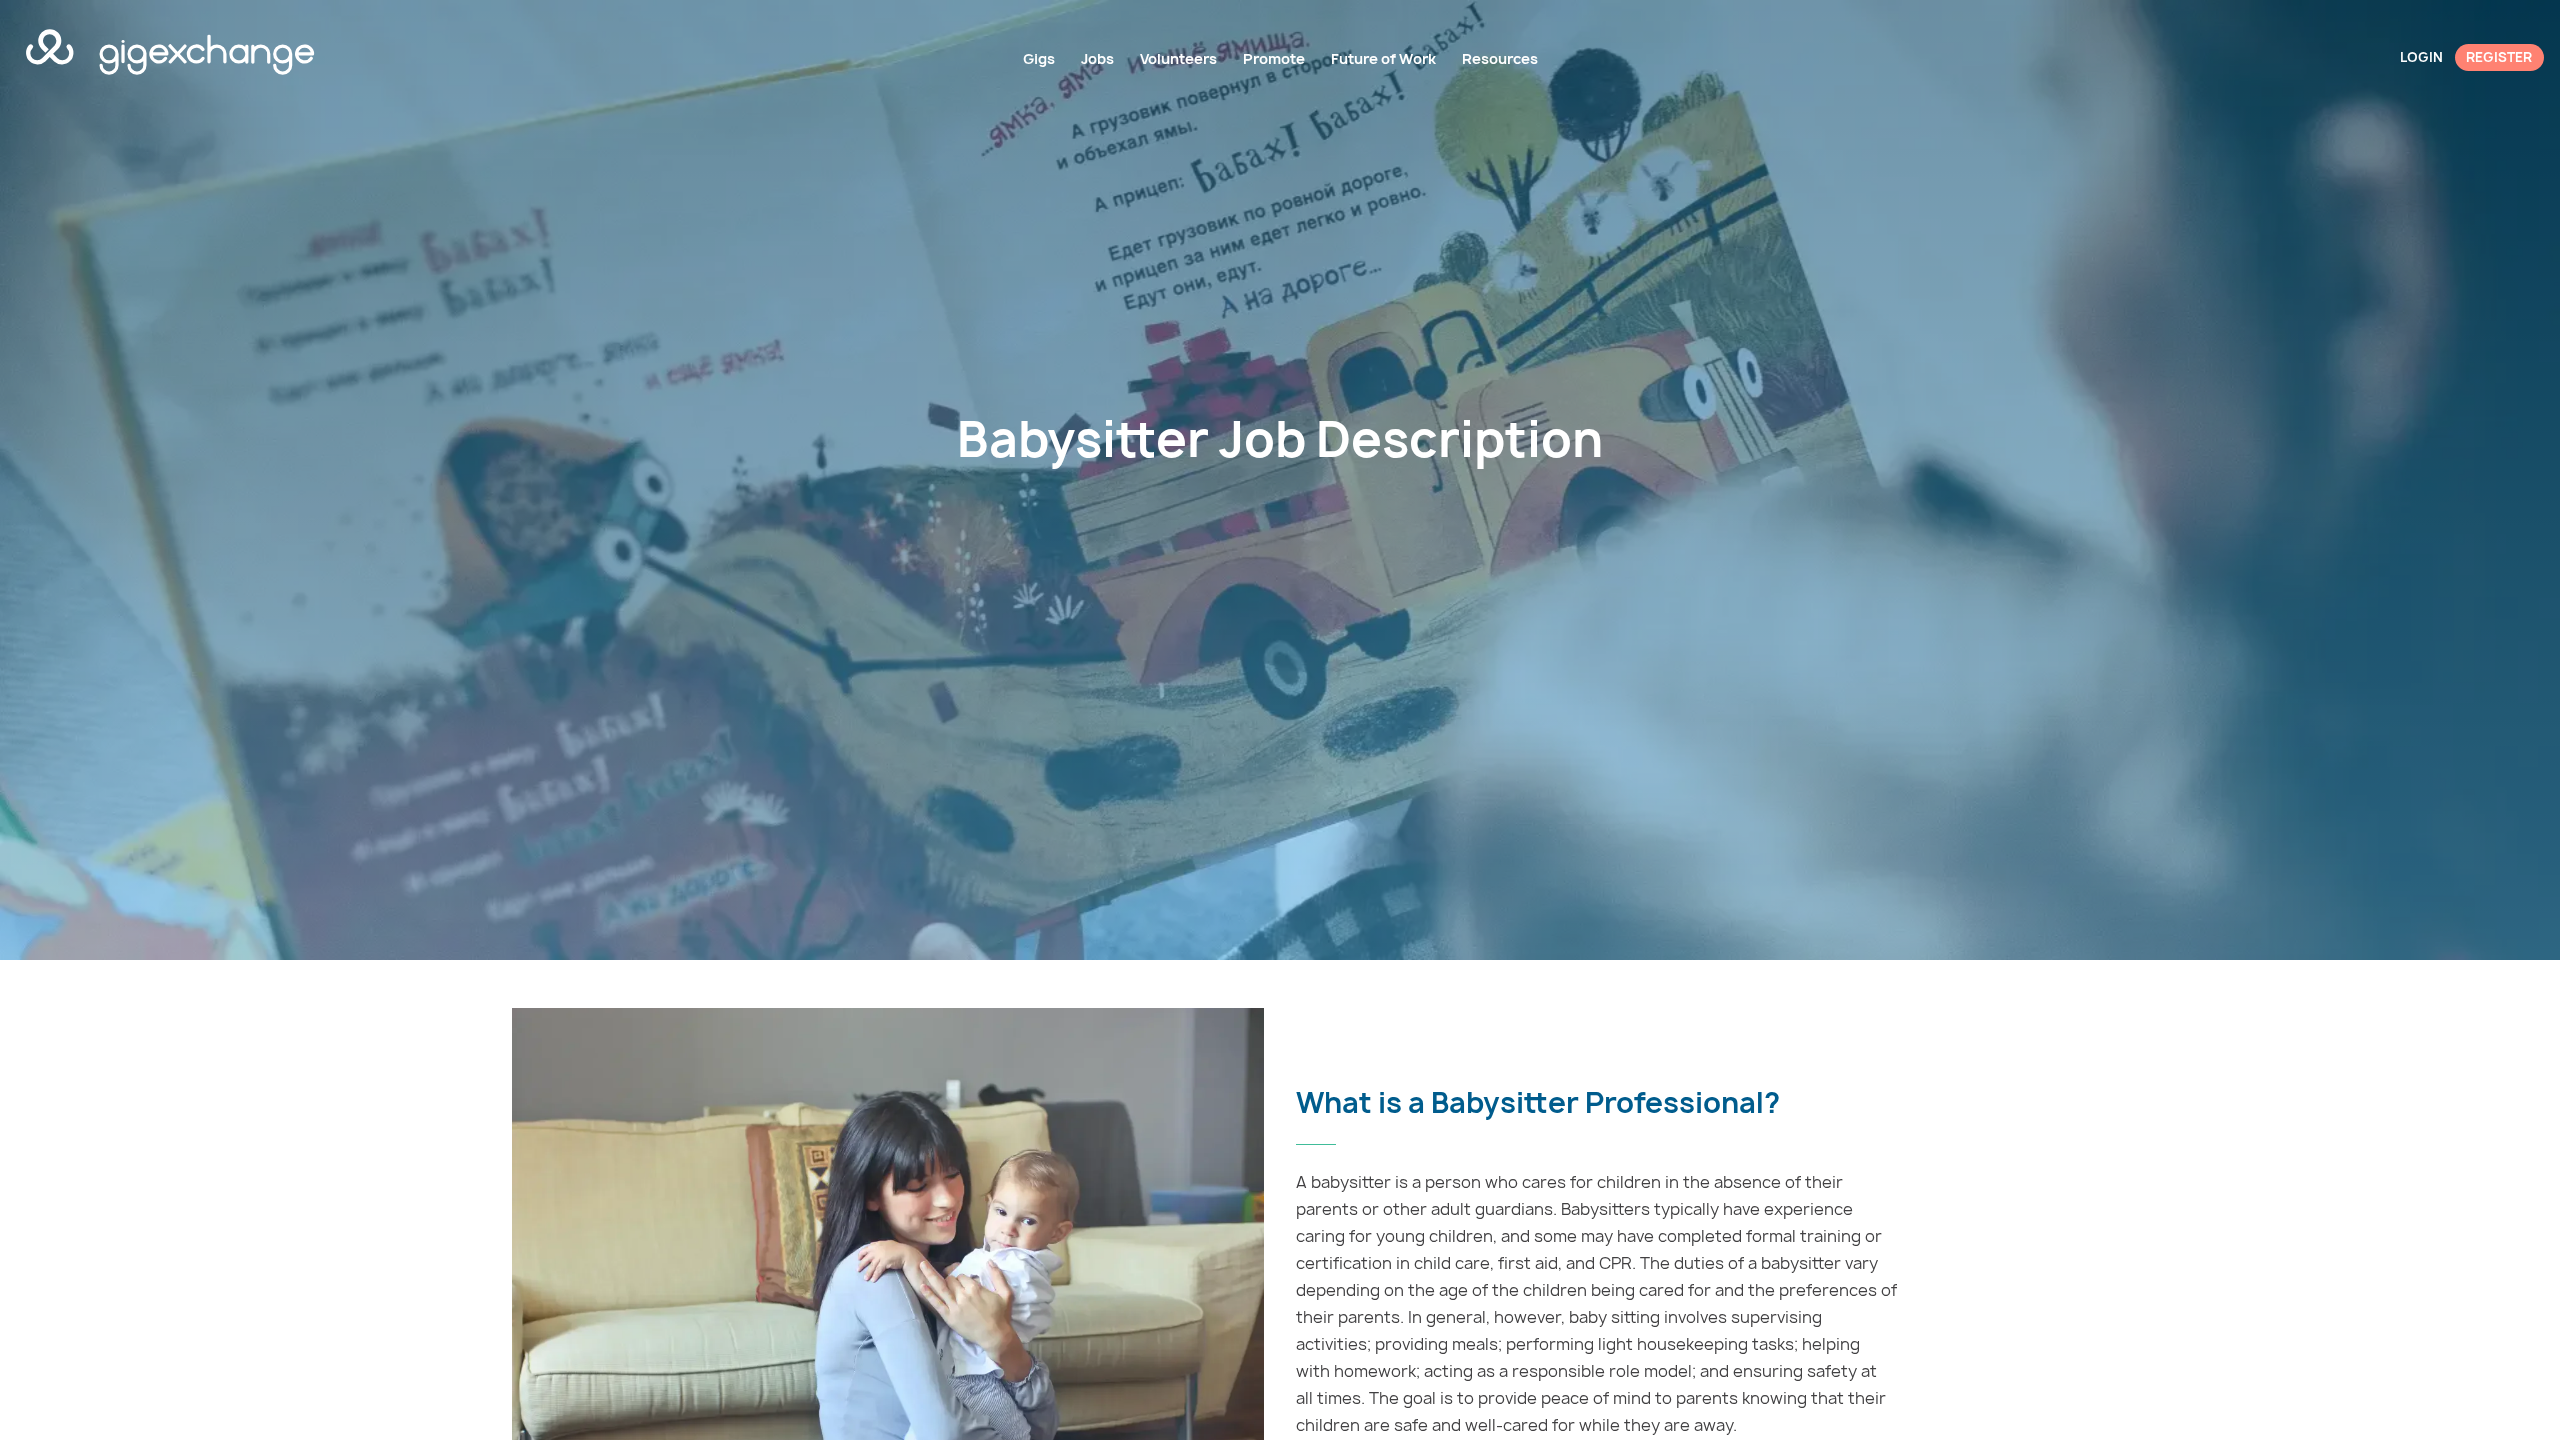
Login (2421, 57)
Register (2499, 57)
